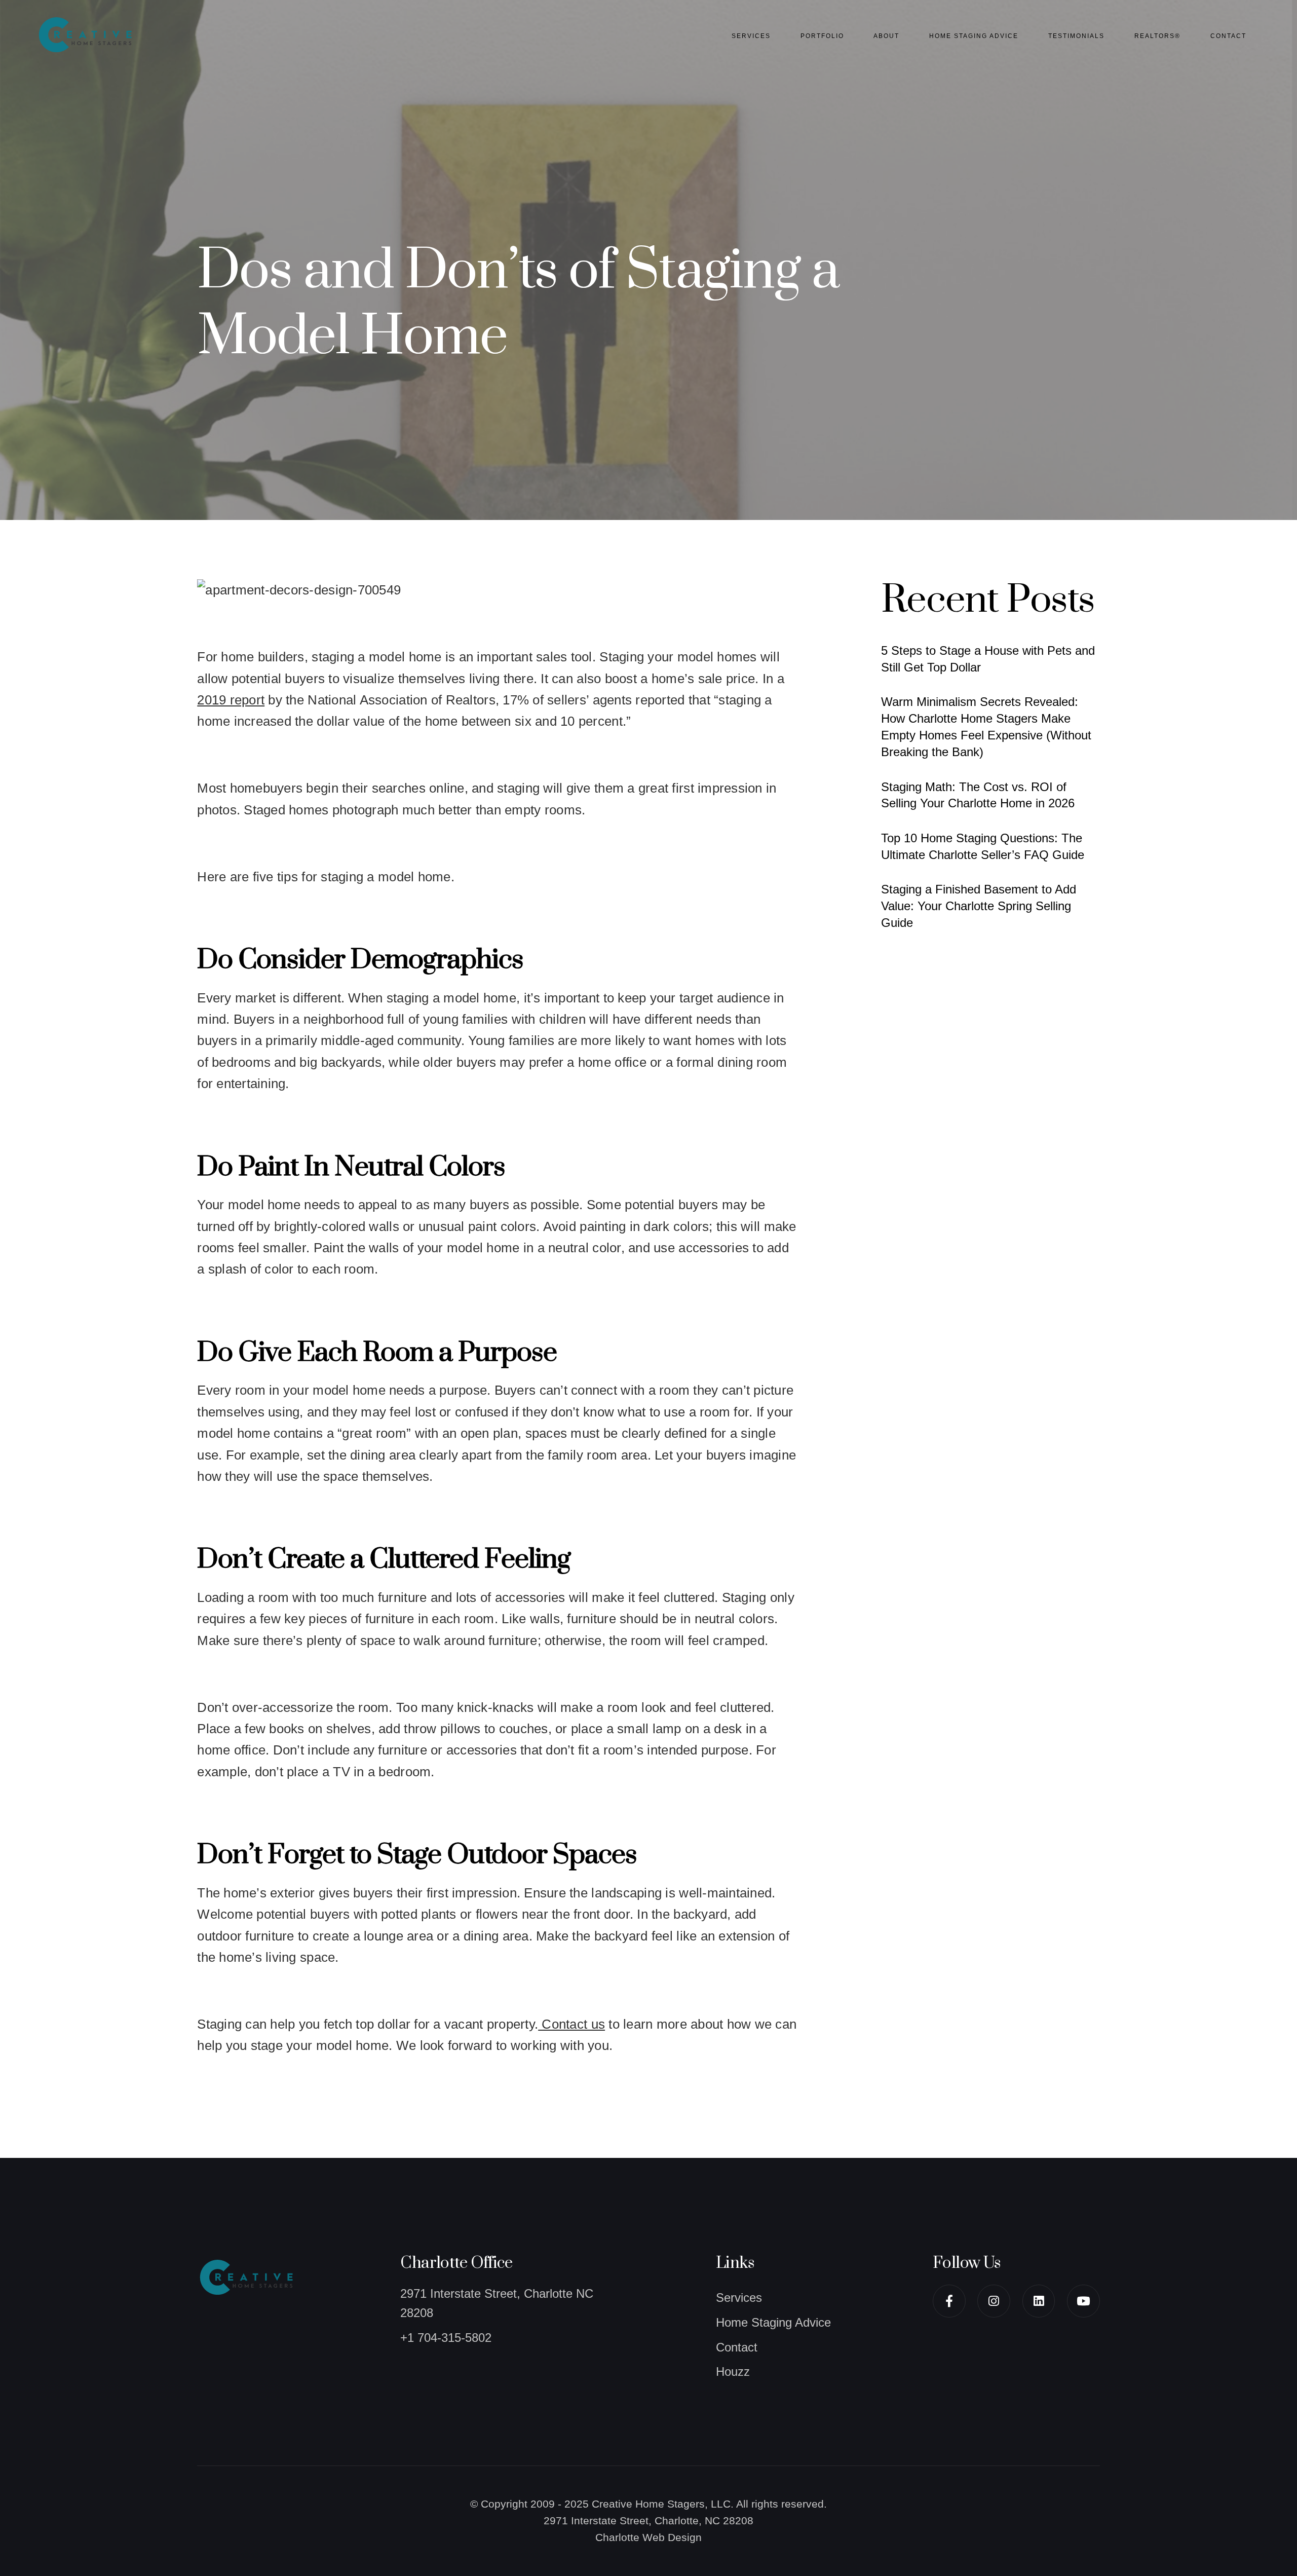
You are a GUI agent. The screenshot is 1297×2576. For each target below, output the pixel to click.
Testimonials (1076, 36)
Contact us (571, 2024)
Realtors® (1157, 36)
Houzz (733, 2372)
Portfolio (822, 36)
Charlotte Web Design (648, 2537)
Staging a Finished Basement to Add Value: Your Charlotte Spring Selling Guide (979, 906)
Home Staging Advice (974, 36)
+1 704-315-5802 (446, 2338)
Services (751, 36)
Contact (1228, 36)
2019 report (231, 700)
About (886, 36)
